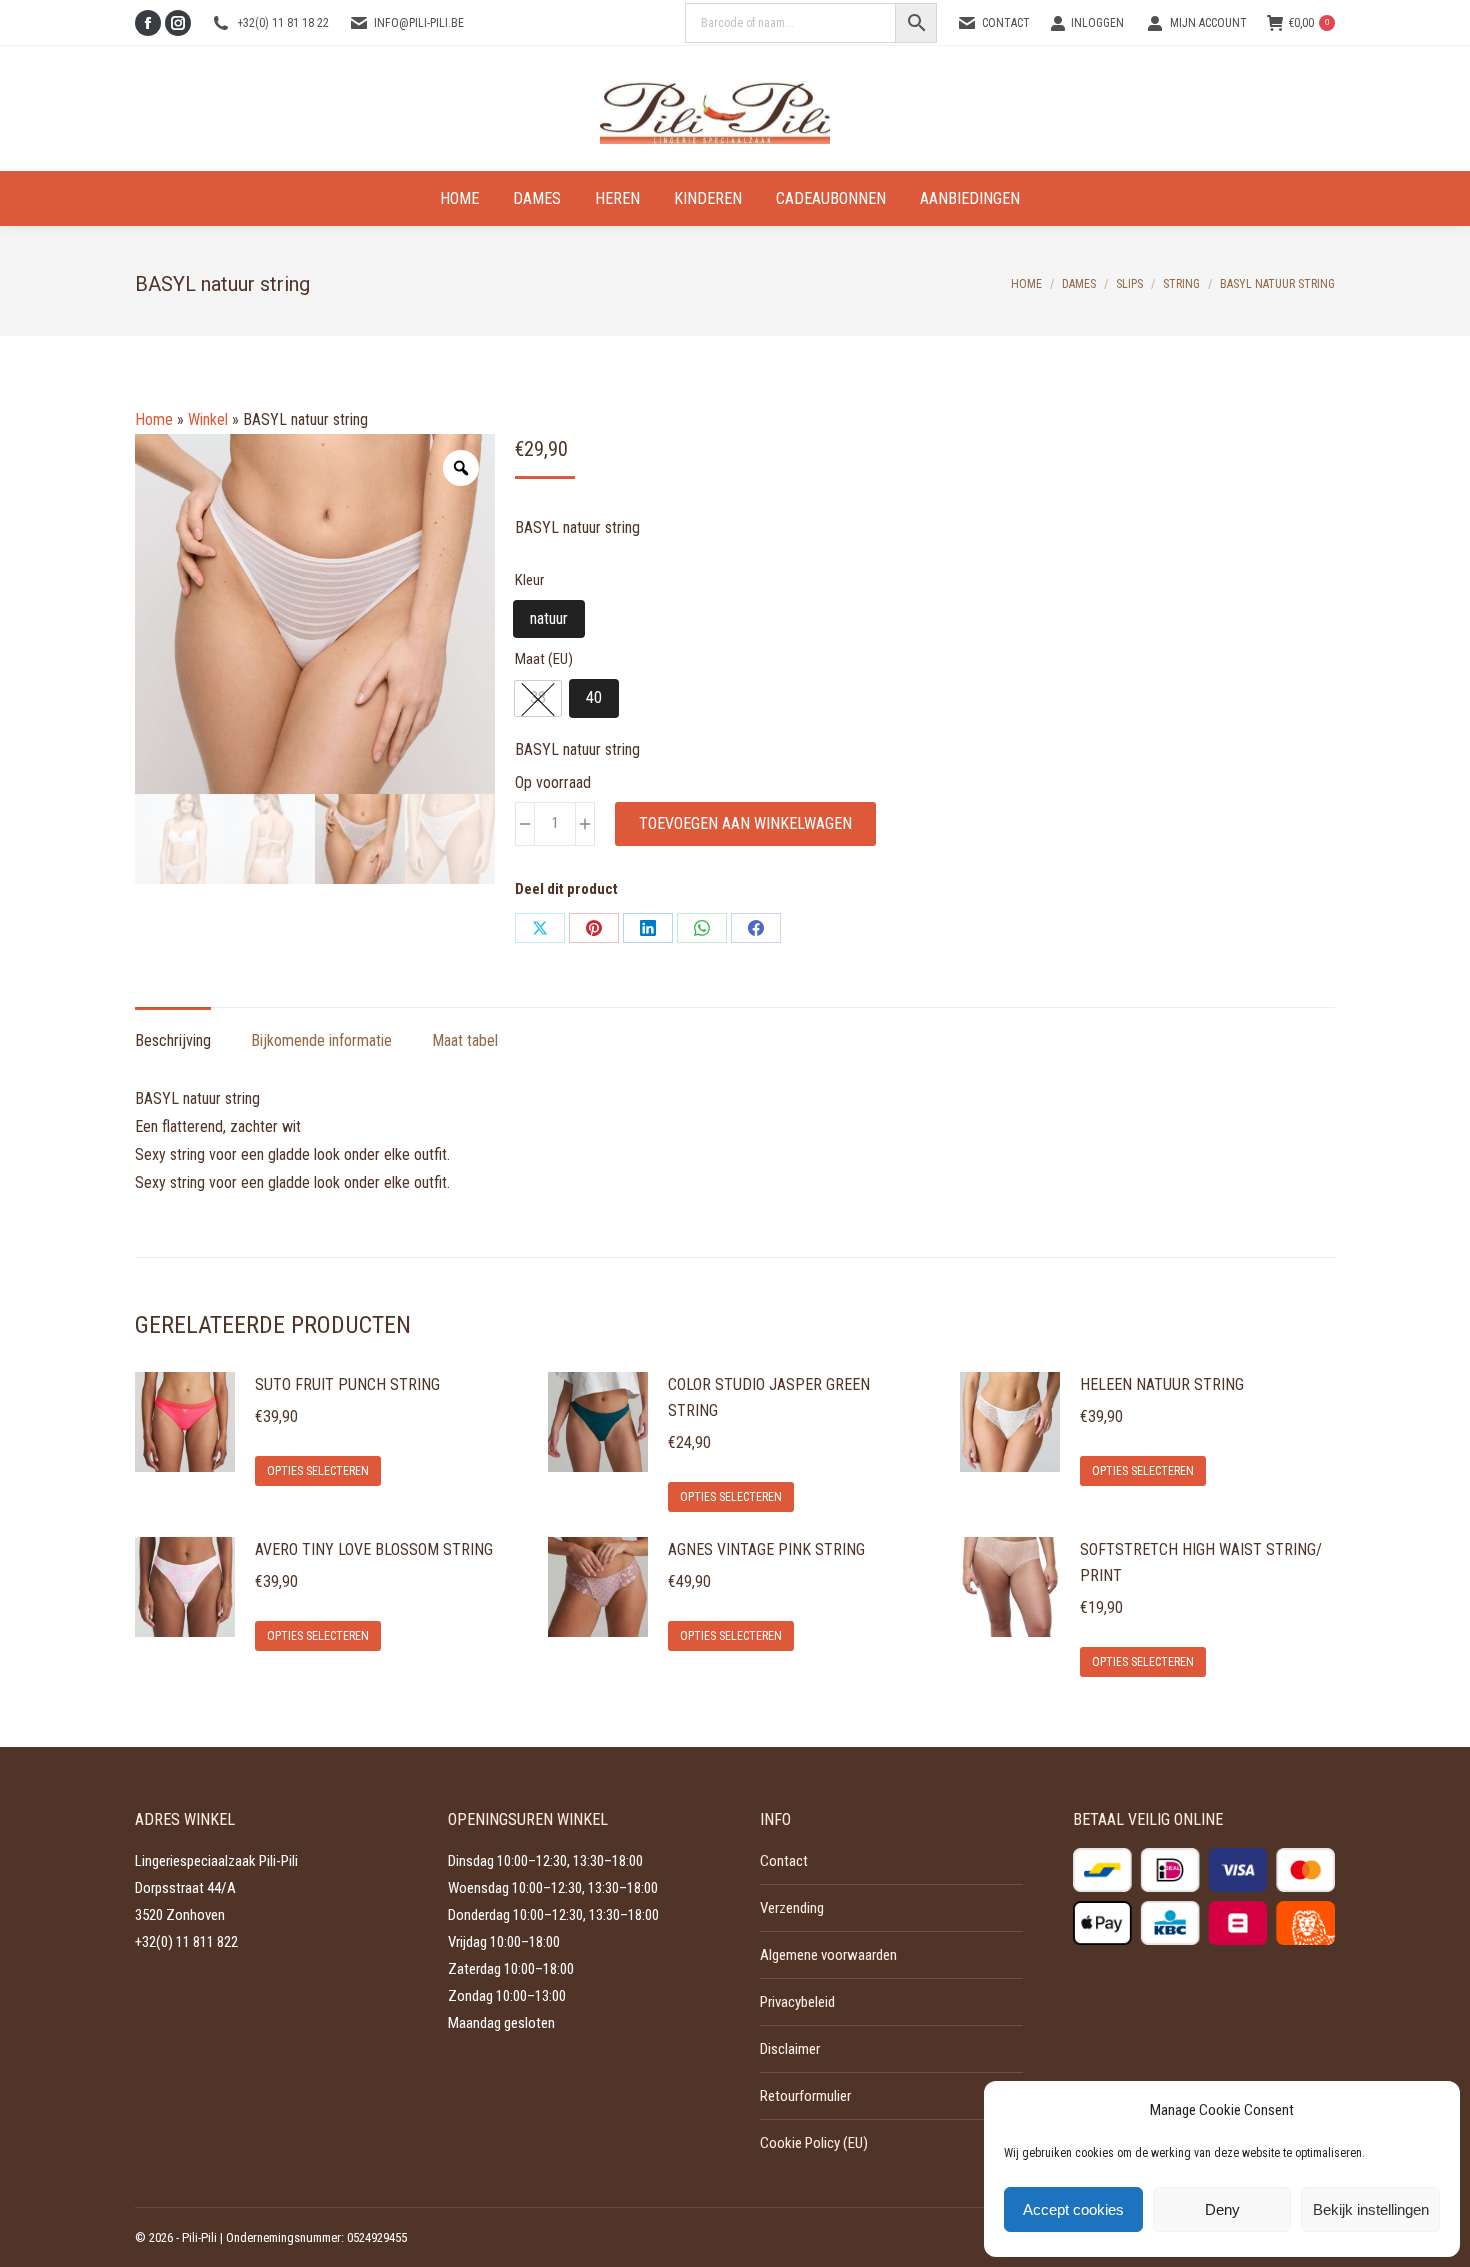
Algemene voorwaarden (828, 1955)
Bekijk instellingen (1371, 2209)
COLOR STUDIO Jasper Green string (769, 1397)
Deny (1222, 2209)
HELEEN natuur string (1162, 1384)
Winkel (208, 419)
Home (154, 419)
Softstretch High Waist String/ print (1201, 1562)
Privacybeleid (797, 2002)
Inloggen (1097, 23)
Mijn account (1208, 23)
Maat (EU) (544, 659)
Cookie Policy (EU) (814, 2143)
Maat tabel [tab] (465, 1040)
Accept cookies (1073, 2209)
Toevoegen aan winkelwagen (745, 823)
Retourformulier (805, 2096)
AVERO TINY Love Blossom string (374, 1549)
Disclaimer (790, 2049)
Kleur (529, 580)
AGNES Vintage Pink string (766, 1549)
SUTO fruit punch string (347, 1384)
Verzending (792, 1908)
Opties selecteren (318, 1471)
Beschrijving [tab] (173, 1040)
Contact (1006, 23)
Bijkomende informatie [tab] (321, 1040)
